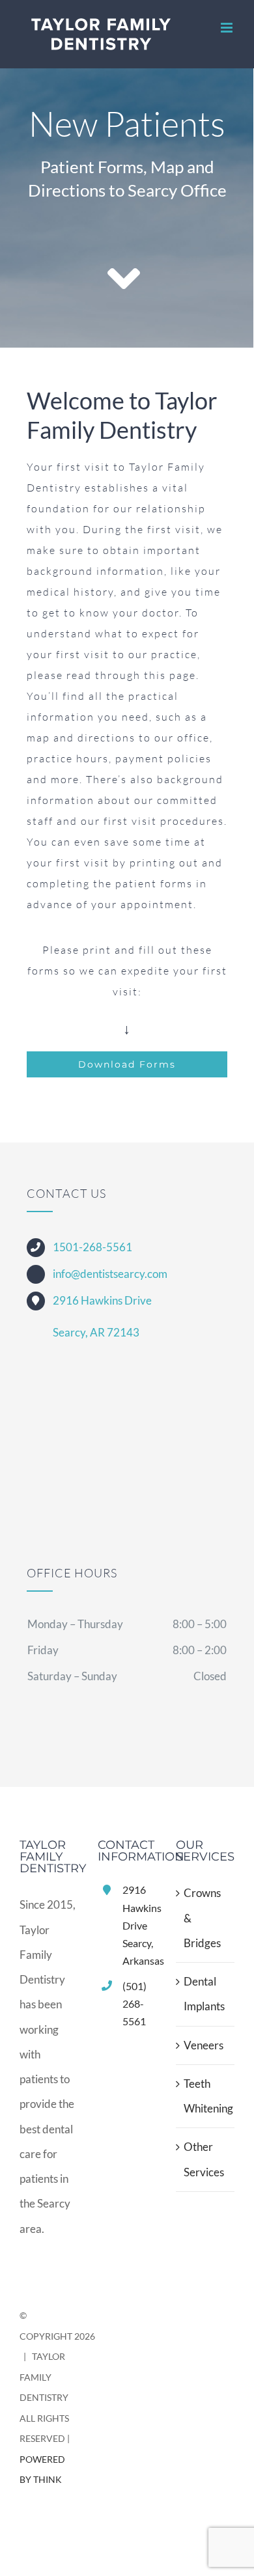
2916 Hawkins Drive (102, 1300)
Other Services (204, 2159)
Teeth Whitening (206, 2096)
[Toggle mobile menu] (228, 28)
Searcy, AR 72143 (96, 1332)
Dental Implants (204, 1994)
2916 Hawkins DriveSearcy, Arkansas (139, 1925)
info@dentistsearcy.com (110, 1274)
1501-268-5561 (92, 1247)
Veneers (204, 2045)
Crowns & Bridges (202, 1918)
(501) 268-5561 (134, 2003)
